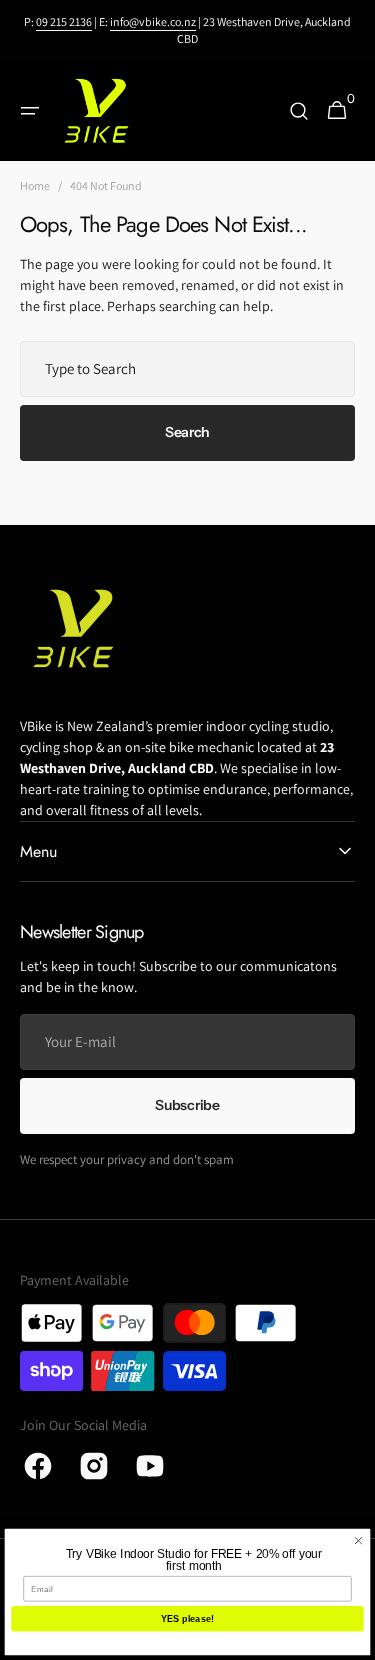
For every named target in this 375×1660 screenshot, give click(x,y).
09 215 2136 (64, 21)
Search (187, 432)
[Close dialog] (358, 1541)
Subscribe (187, 1105)
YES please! (187, 1619)
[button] (30, 111)
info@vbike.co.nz (153, 21)
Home (35, 185)
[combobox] (187, 369)
